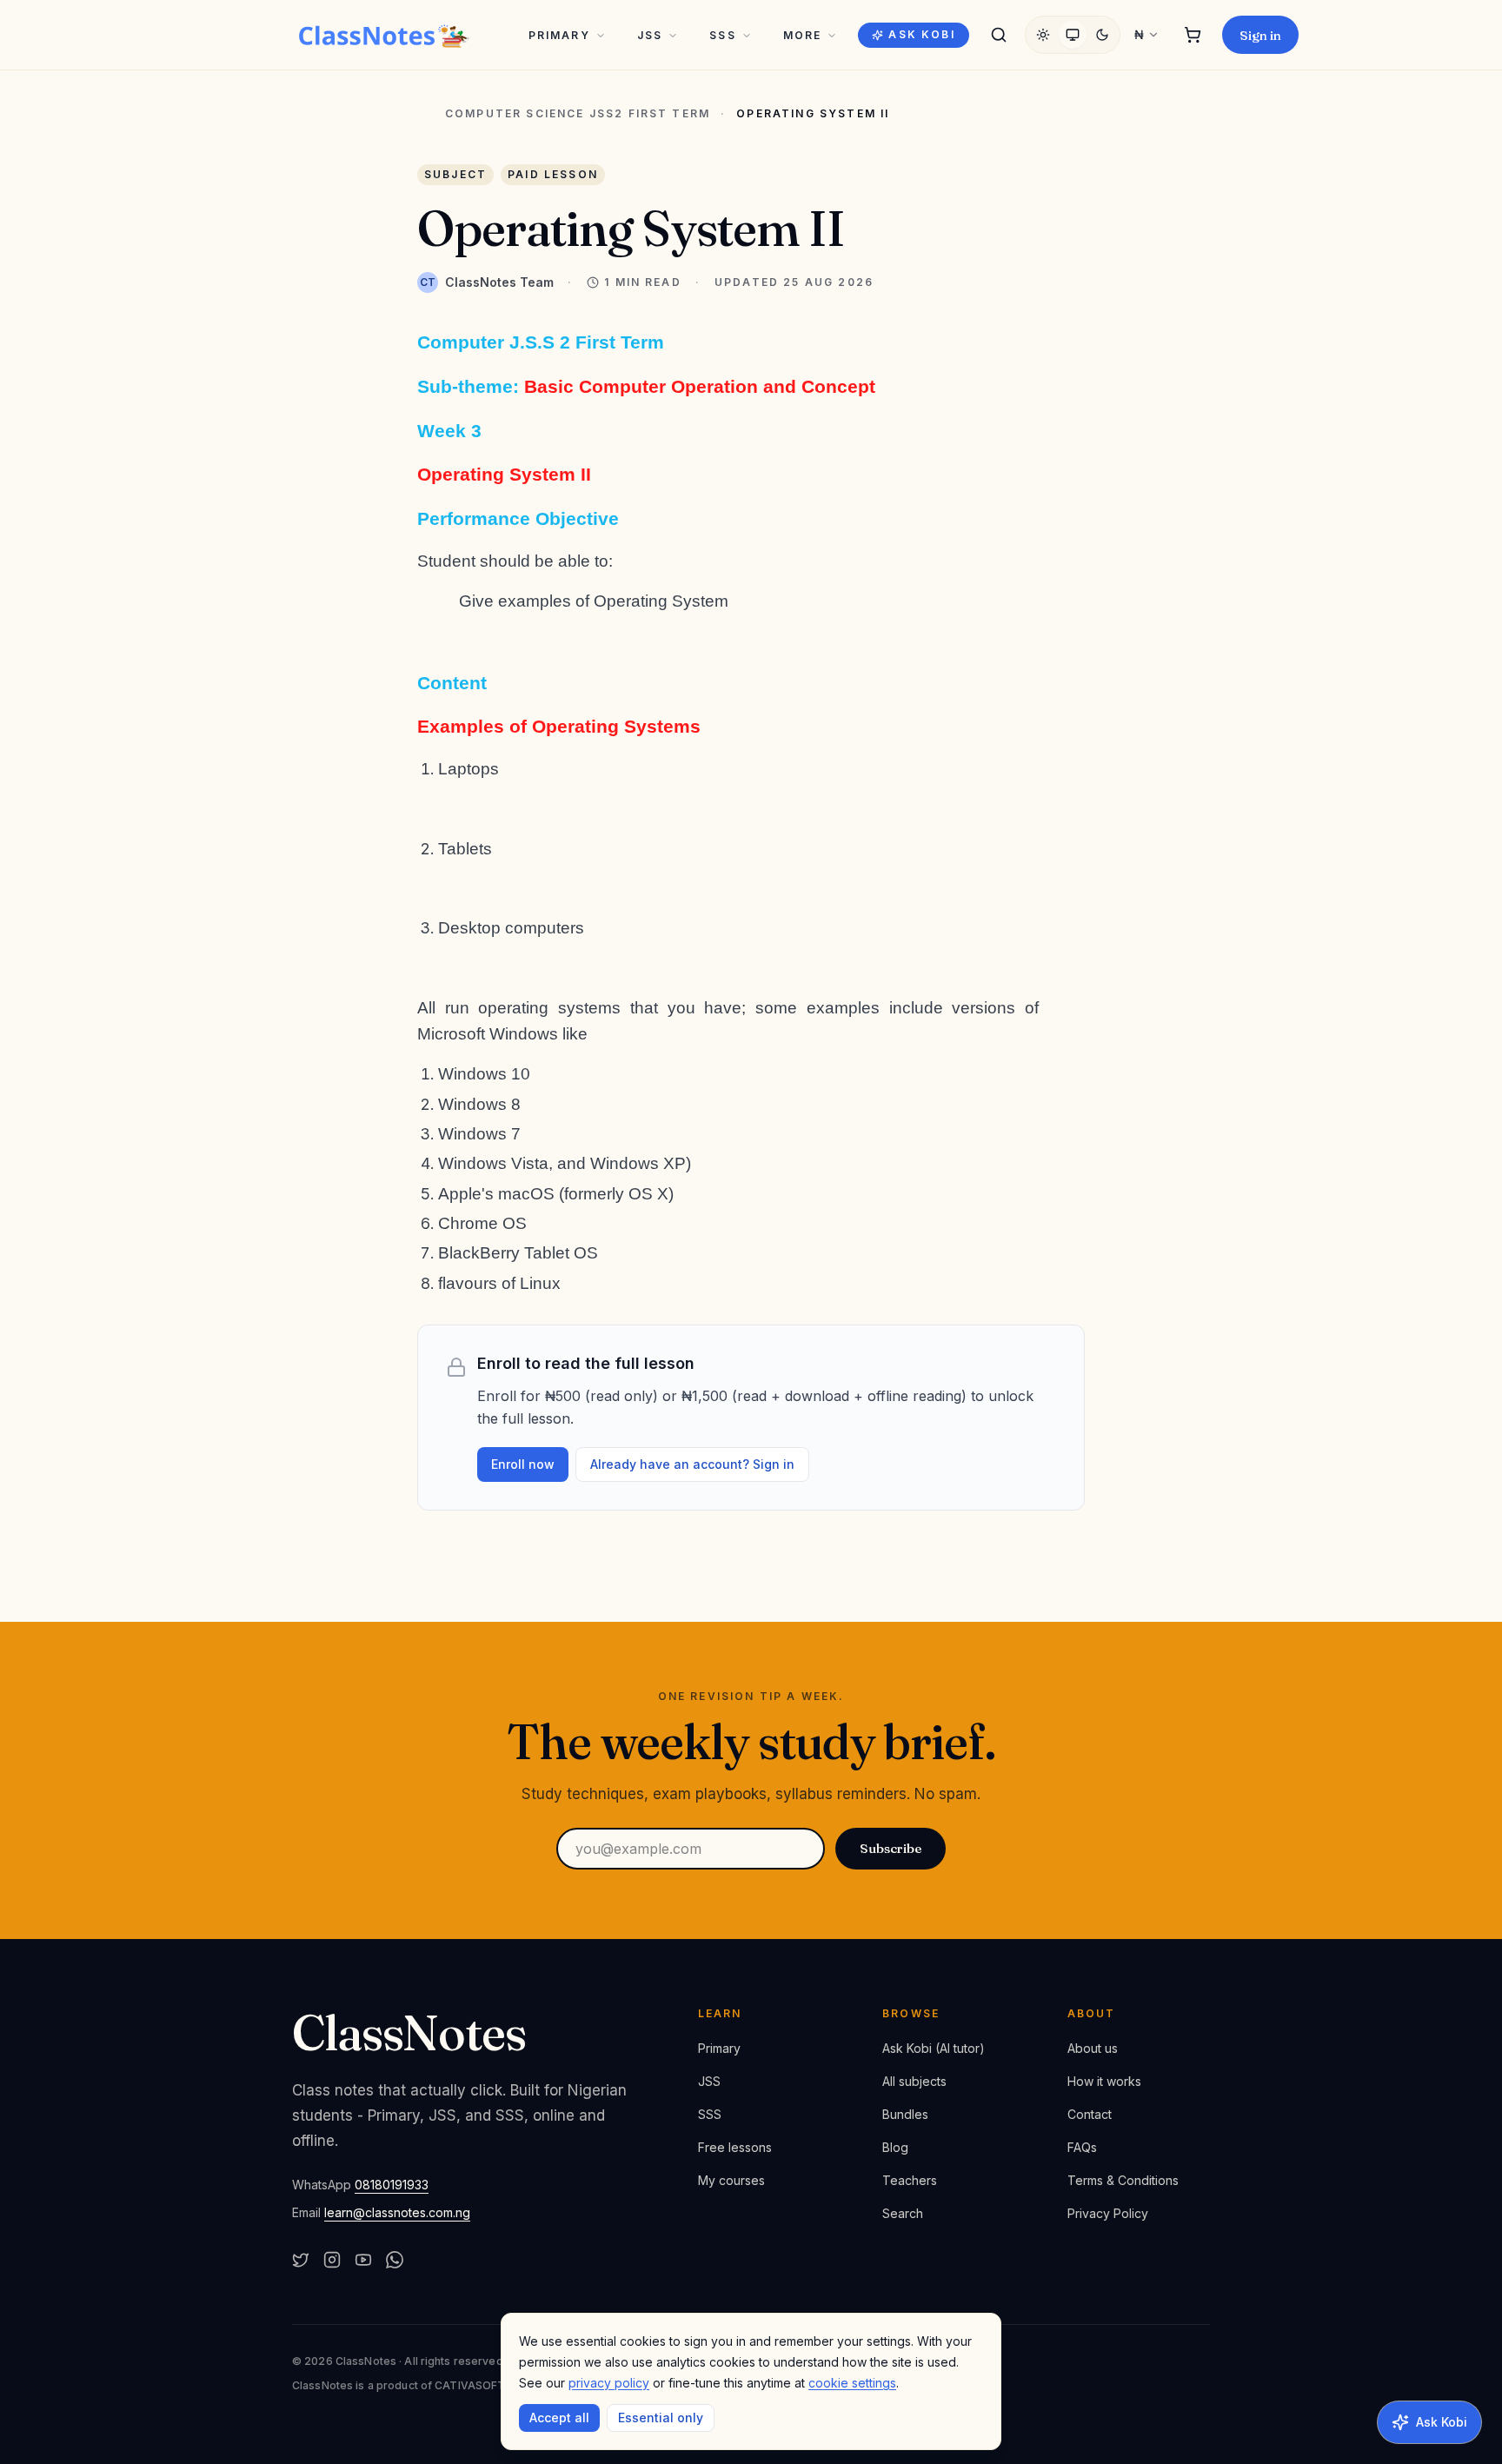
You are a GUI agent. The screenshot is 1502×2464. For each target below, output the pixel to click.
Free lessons (735, 2147)
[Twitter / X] (301, 2260)
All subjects (914, 2081)
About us (1093, 2048)
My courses (731, 2180)
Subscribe (891, 1848)
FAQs (1082, 2147)
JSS (650, 35)
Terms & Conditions (1123, 2180)
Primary (559, 35)
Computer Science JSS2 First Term (578, 114)
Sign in (1260, 35)
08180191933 (392, 2185)
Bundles (905, 2114)
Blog (895, 2147)
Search (903, 2213)
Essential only (661, 2418)
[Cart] (1193, 35)
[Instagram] (332, 2260)
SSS (722, 35)
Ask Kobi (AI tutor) (934, 2048)
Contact (1090, 2114)
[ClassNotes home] (384, 35)
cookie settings (852, 2383)
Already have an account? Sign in (692, 1464)
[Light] (1043, 35)
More (803, 35)
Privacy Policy (1108, 2213)
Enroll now (523, 1464)
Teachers (910, 2180)
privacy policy (609, 2383)
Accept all (559, 2418)
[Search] (999, 35)
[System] (1073, 35)
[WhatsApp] (395, 2260)
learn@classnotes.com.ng (397, 2212)
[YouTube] (363, 2260)
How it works (1104, 2081)
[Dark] (1102, 35)
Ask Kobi (921, 34)
